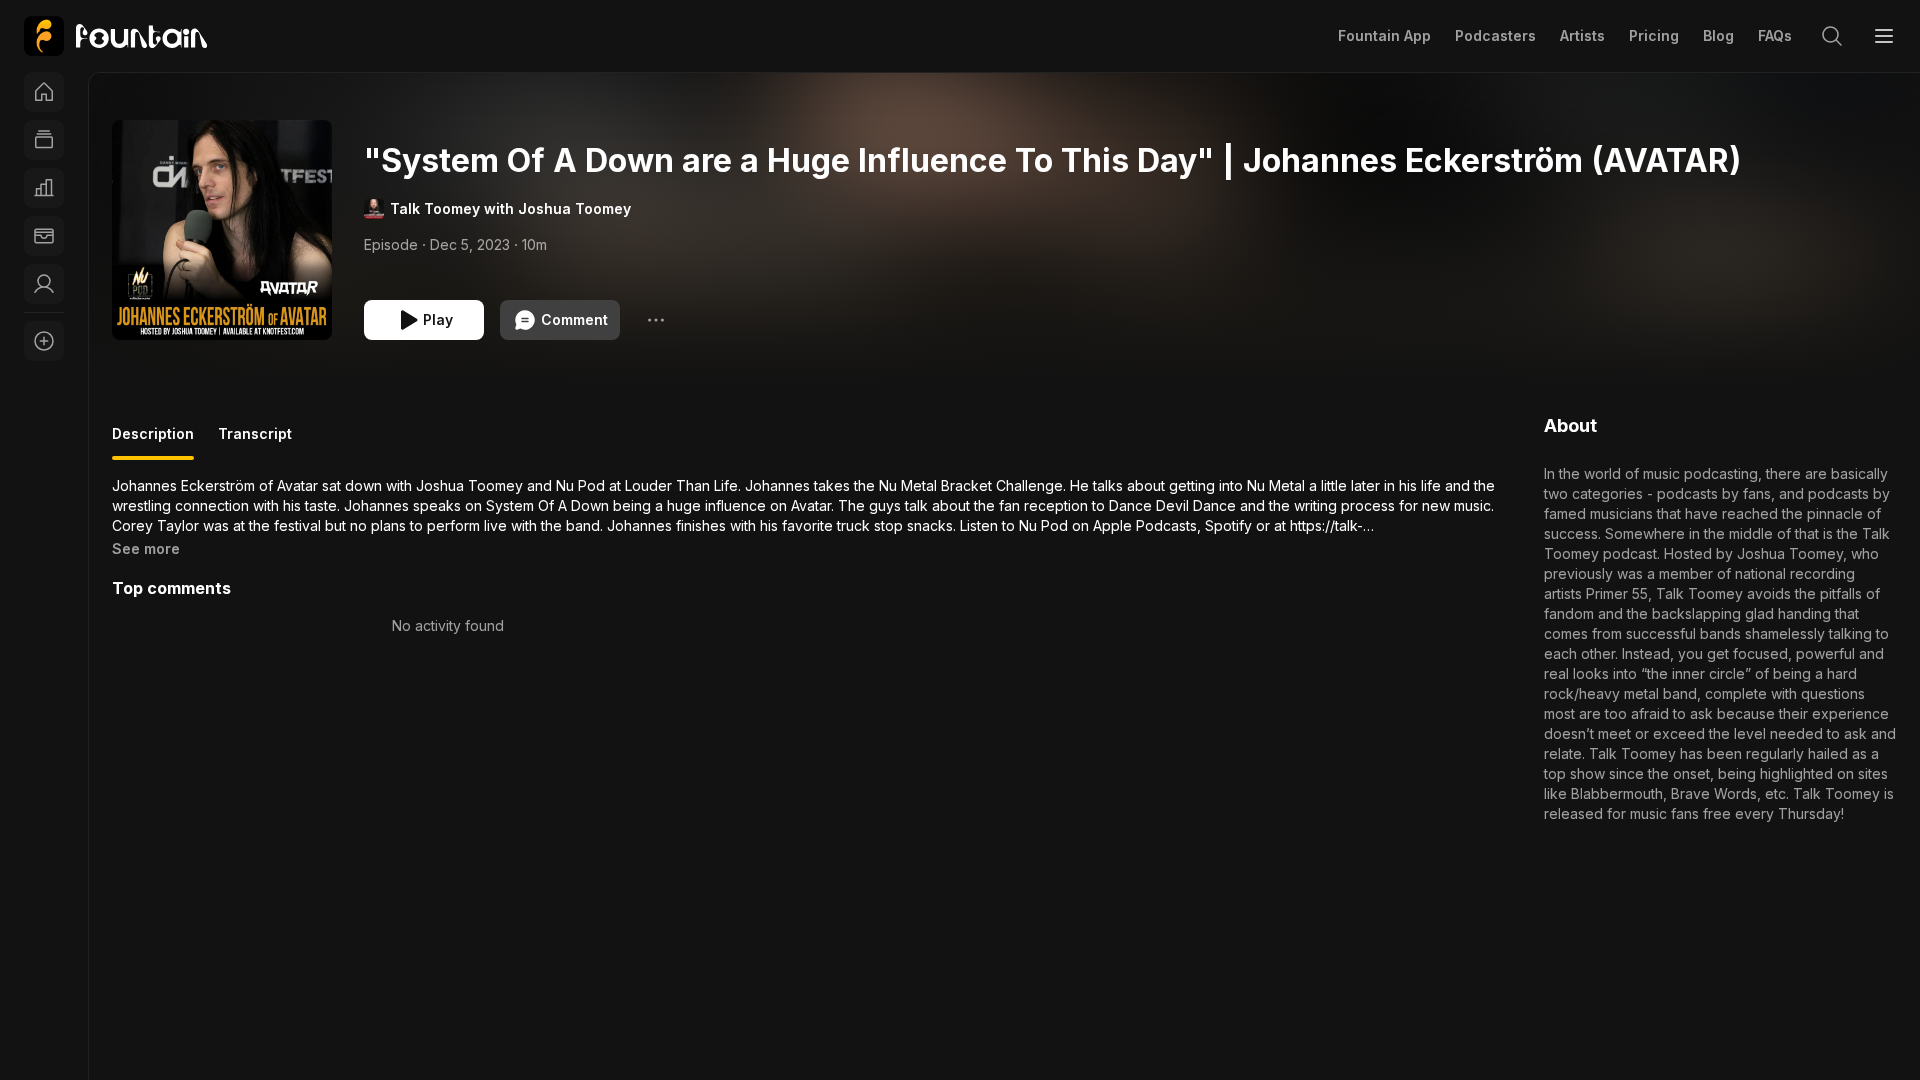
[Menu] (1884, 36)
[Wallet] (44, 236)
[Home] (44, 92)
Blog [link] (1718, 35)
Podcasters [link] (1495, 35)
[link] (115, 36)
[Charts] (44, 188)
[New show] (44, 341)
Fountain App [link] (1384, 35)
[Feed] (44, 140)
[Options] (656, 320)
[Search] (1832, 36)
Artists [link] (1582, 35)
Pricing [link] (1654, 35)
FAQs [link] (1775, 35)
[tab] (153, 442)
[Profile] (44, 284)
